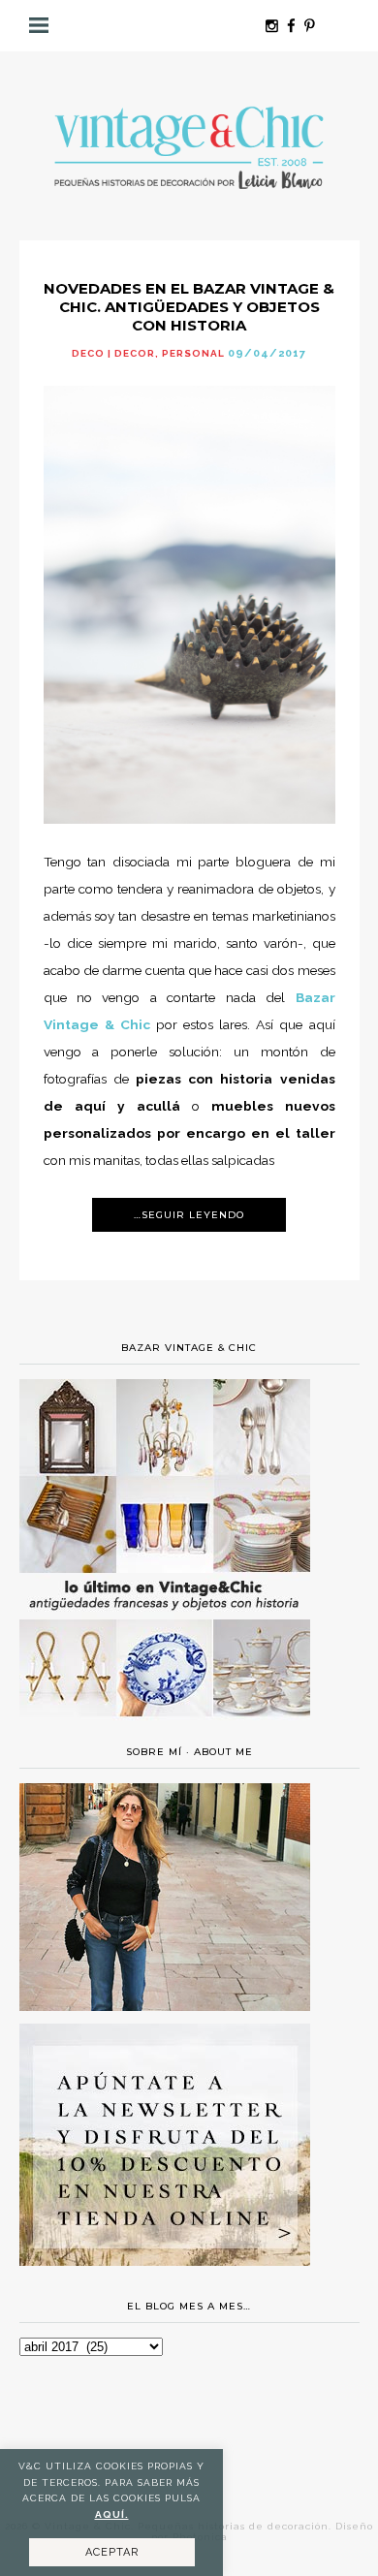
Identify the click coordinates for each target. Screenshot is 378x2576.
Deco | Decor (113, 353)
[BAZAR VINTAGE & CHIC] (165, 1728)
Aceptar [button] (112, 2552)
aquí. (112, 2514)
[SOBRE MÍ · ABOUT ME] (165, 2006)
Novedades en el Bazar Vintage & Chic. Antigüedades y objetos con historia (189, 307)
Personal (193, 353)
